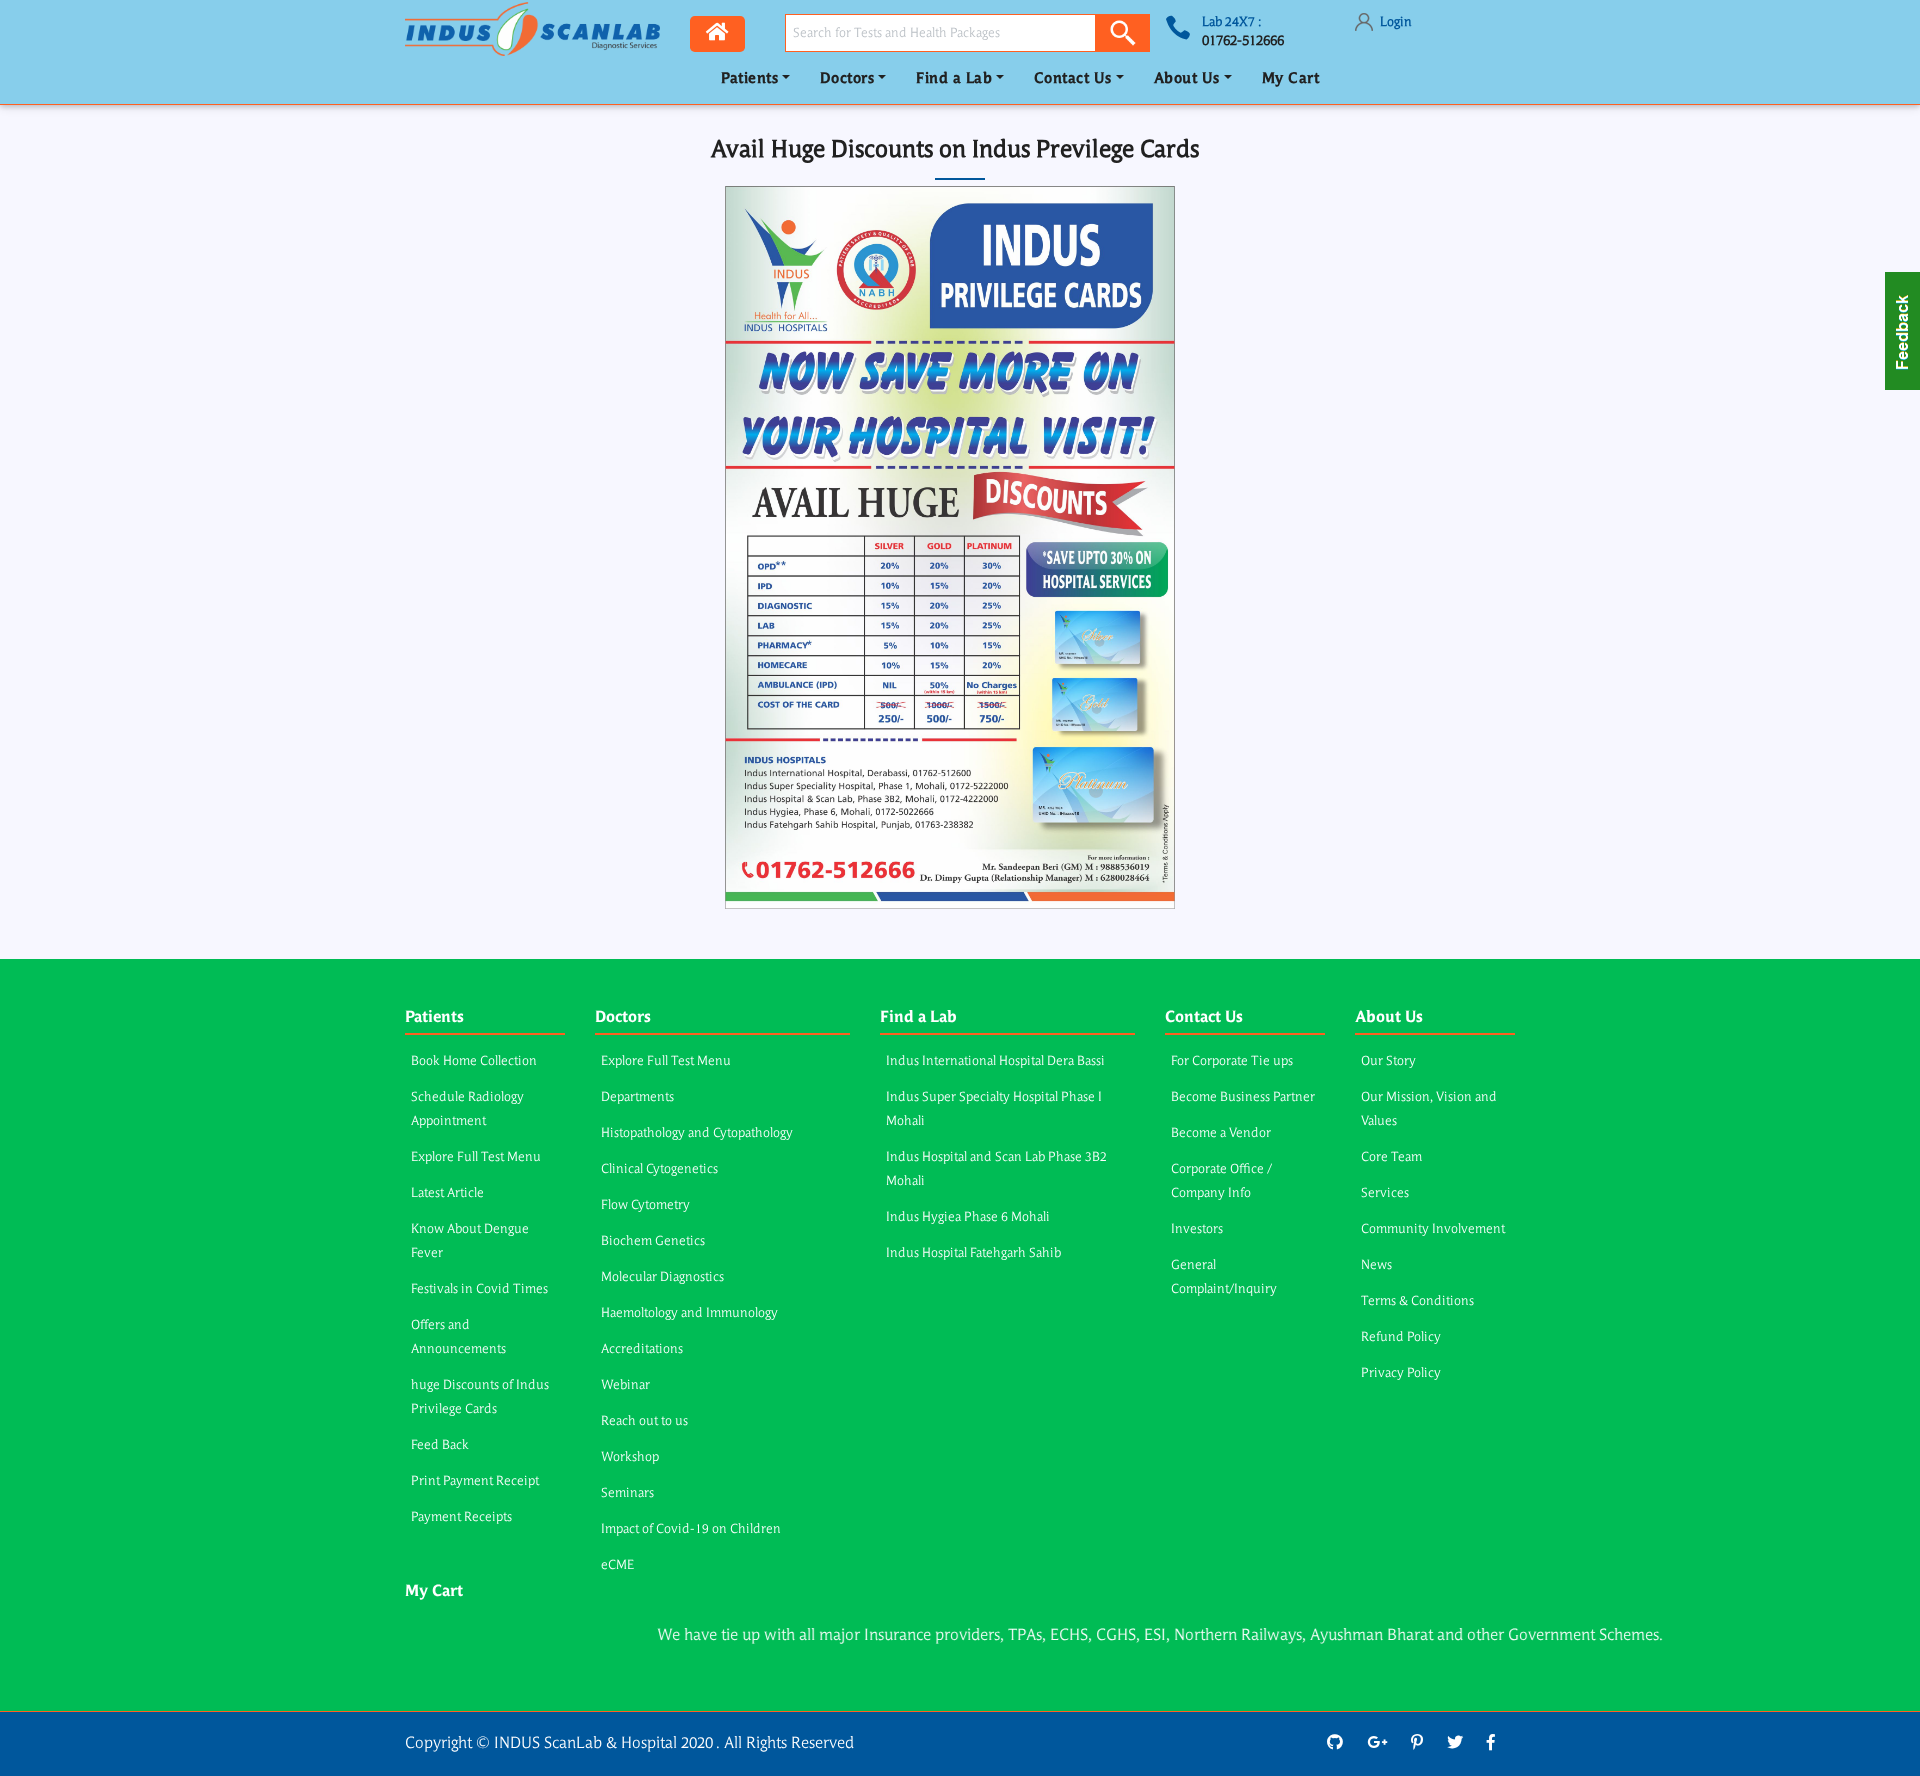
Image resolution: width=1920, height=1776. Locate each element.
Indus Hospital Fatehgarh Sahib (973, 1253)
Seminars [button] (627, 1493)
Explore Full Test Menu (476, 1157)
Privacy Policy (1401, 1373)
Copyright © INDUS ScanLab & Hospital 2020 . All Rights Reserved (629, 1744)
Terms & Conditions (1417, 1301)
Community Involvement (1433, 1229)
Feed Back (440, 1445)
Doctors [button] (847, 79)
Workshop (630, 1457)
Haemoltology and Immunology (689, 1313)
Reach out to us (644, 1421)
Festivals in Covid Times (479, 1289)
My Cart (1291, 79)
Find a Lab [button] (954, 79)
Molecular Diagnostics (662, 1277)
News (1376, 1265)
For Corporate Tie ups (1232, 1061)
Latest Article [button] (447, 1193)
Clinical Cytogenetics (659, 1169)
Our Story (1388, 1061)
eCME (617, 1565)
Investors (1197, 1229)
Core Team (1391, 1157)
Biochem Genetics (653, 1241)
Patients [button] (749, 79)
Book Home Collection (474, 1061)
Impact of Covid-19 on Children (691, 1529)
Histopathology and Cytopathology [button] (697, 1133)
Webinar (625, 1385)
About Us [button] (1187, 79)
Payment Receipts (461, 1517)
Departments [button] (637, 1097)
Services (1385, 1193)
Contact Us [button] (1073, 79)
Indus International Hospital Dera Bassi (995, 1061)
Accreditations (642, 1349)
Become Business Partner (1243, 1097)
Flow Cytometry (645, 1205)
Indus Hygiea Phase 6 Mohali (968, 1217)
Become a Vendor (1221, 1133)
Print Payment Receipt (475, 1481)
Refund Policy (1401, 1337)
